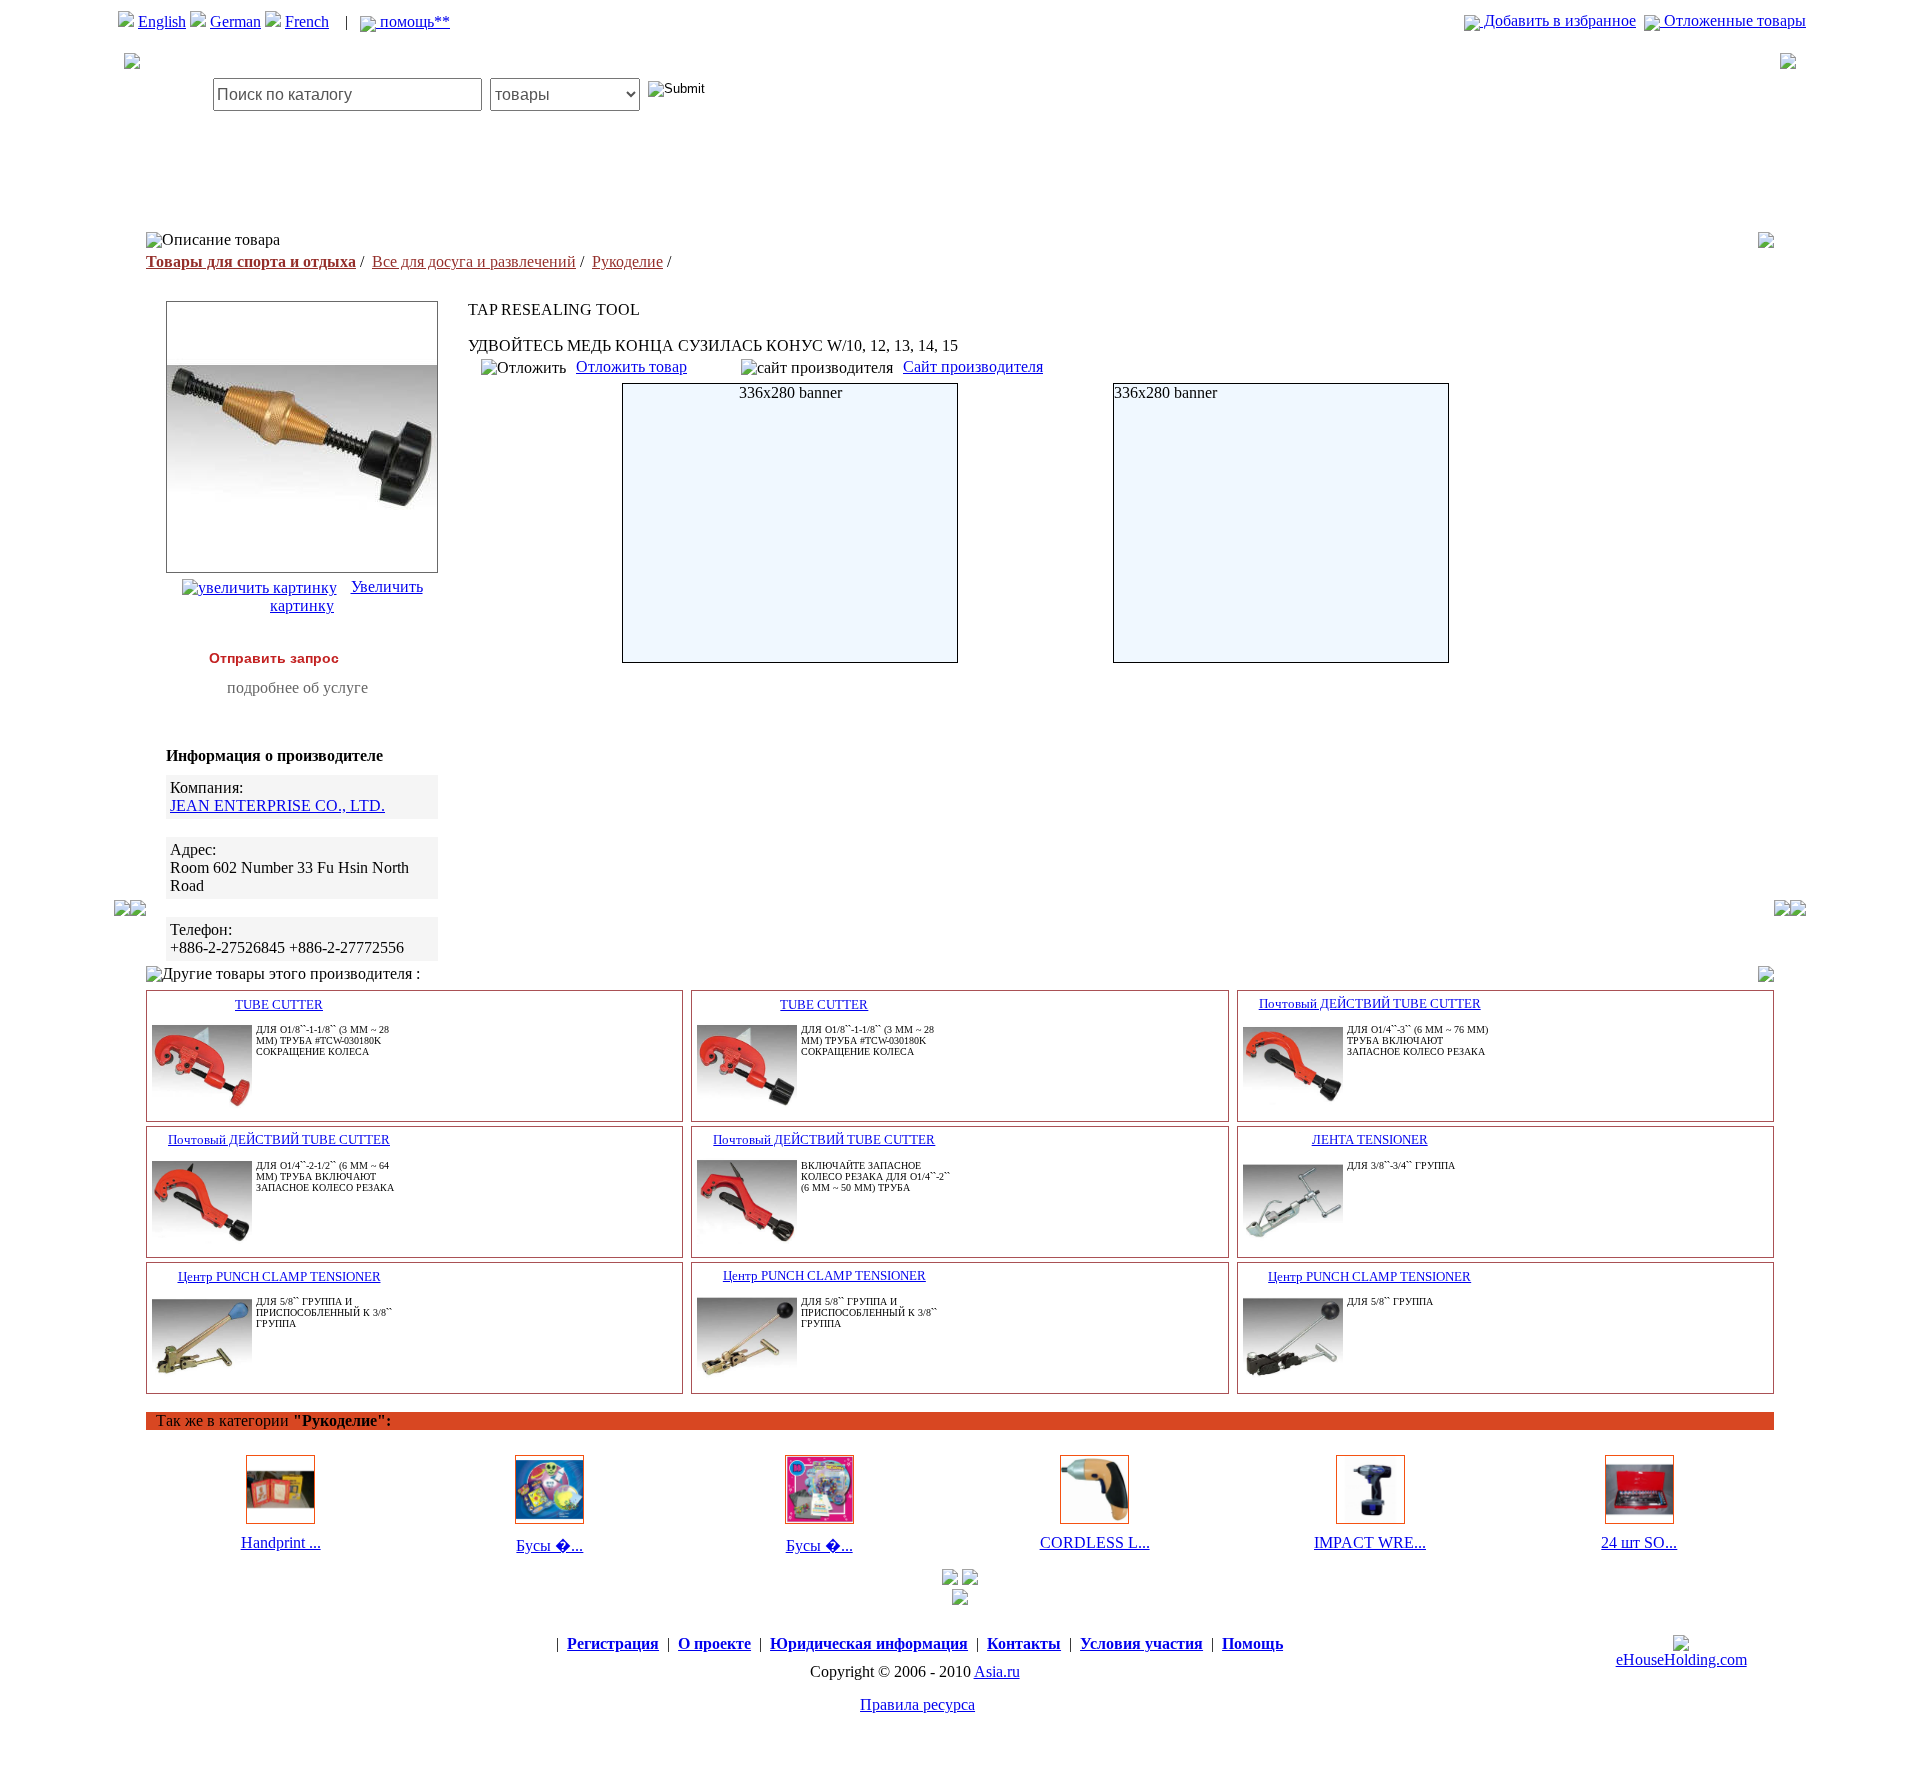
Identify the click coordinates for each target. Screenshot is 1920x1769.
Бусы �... (549, 1545)
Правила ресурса (917, 1704)
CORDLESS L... (1095, 1542)
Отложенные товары (1733, 20)
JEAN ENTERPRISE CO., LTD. (277, 805)
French (307, 21)
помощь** (413, 21)
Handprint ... (281, 1542)
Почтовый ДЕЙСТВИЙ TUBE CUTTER (1370, 1003)
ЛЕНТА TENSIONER (1370, 1139)
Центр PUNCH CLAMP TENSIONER (279, 1276)
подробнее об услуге (297, 687)
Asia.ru (997, 1671)
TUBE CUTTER (279, 1004)
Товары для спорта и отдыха (251, 261)
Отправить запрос (274, 658)
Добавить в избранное (1558, 20)
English (162, 21)
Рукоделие (627, 261)
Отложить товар (631, 366)
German (235, 21)
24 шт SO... (1639, 1542)
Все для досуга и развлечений (474, 261)
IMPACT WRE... (1370, 1542)
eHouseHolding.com (1681, 1659)
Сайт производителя (973, 366)
